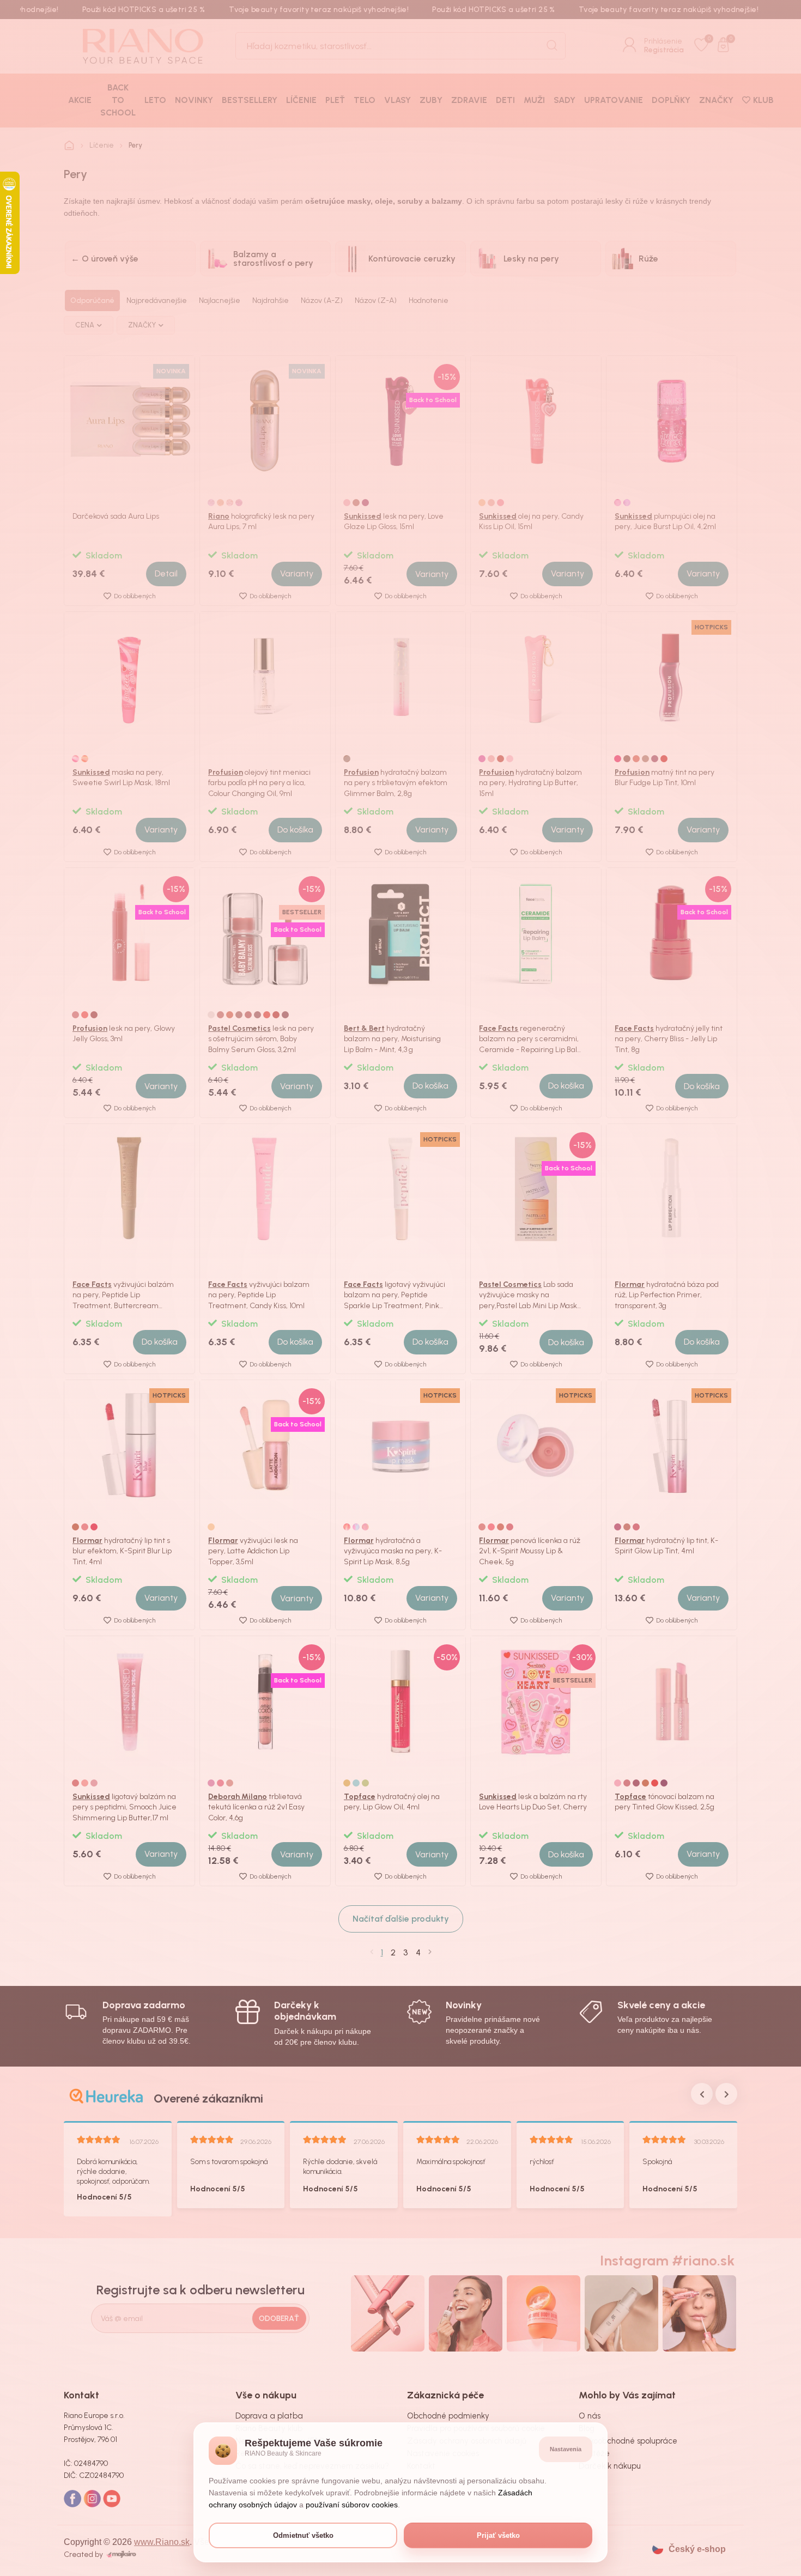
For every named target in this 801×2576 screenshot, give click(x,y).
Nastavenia (566, 2449)
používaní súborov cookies (352, 2505)
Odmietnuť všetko (303, 2535)
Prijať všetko (498, 2535)
